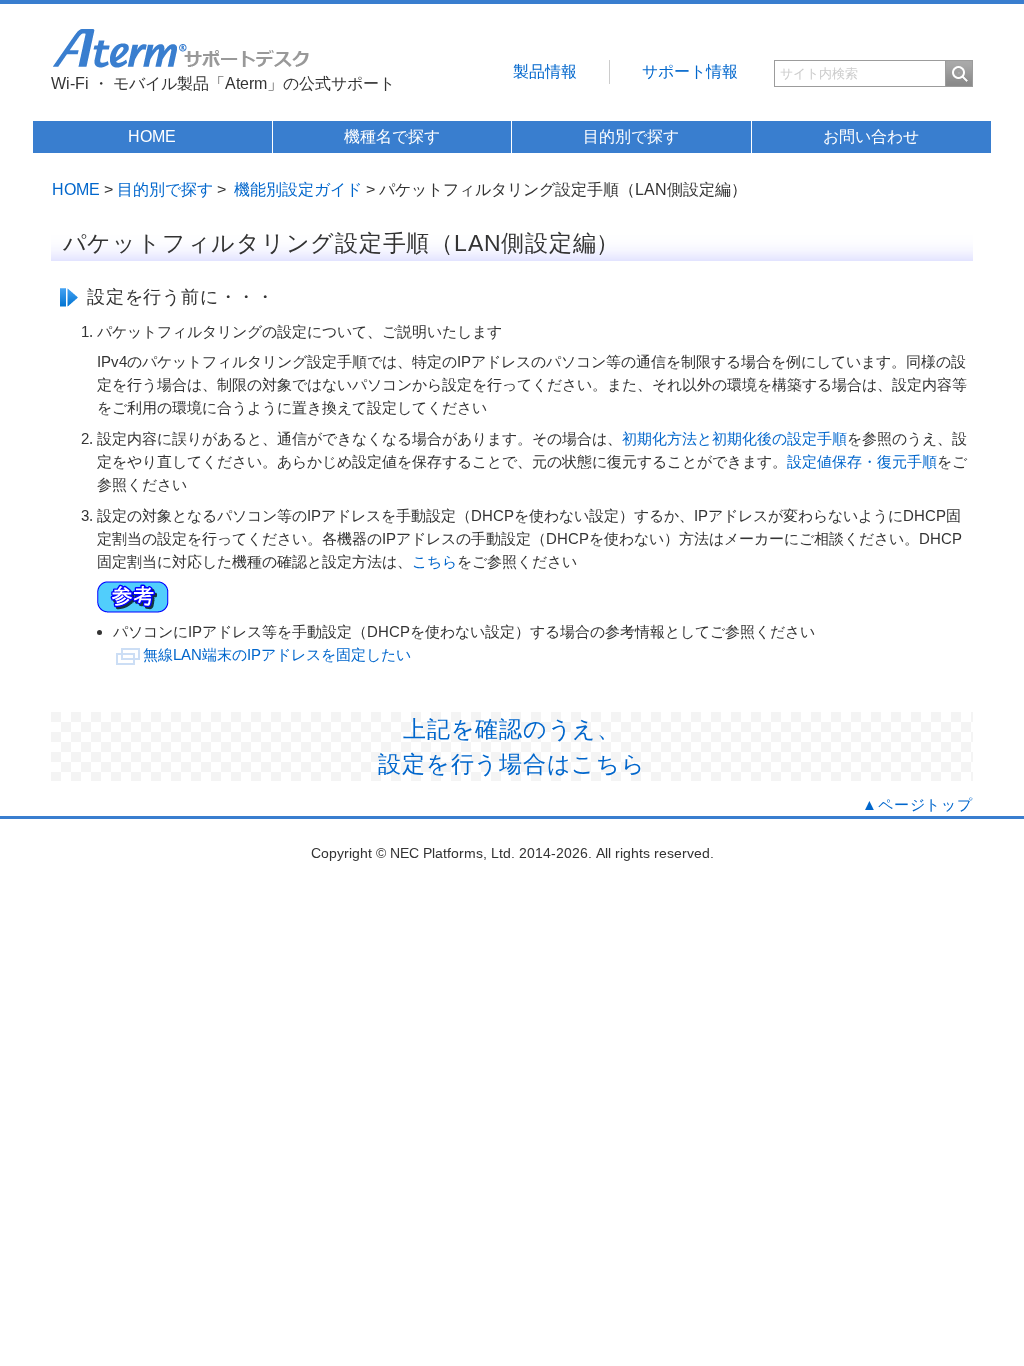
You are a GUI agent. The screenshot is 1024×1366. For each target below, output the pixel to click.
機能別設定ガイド (298, 189)
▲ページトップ (917, 804)
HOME (152, 136)
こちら (434, 561)
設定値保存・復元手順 (862, 461)
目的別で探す (631, 136)
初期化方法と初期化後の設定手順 (734, 438)
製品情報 (545, 71)
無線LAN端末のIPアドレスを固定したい (277, 654)
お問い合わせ (871, 136)
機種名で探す (392, 136)
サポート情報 (690, 71)
